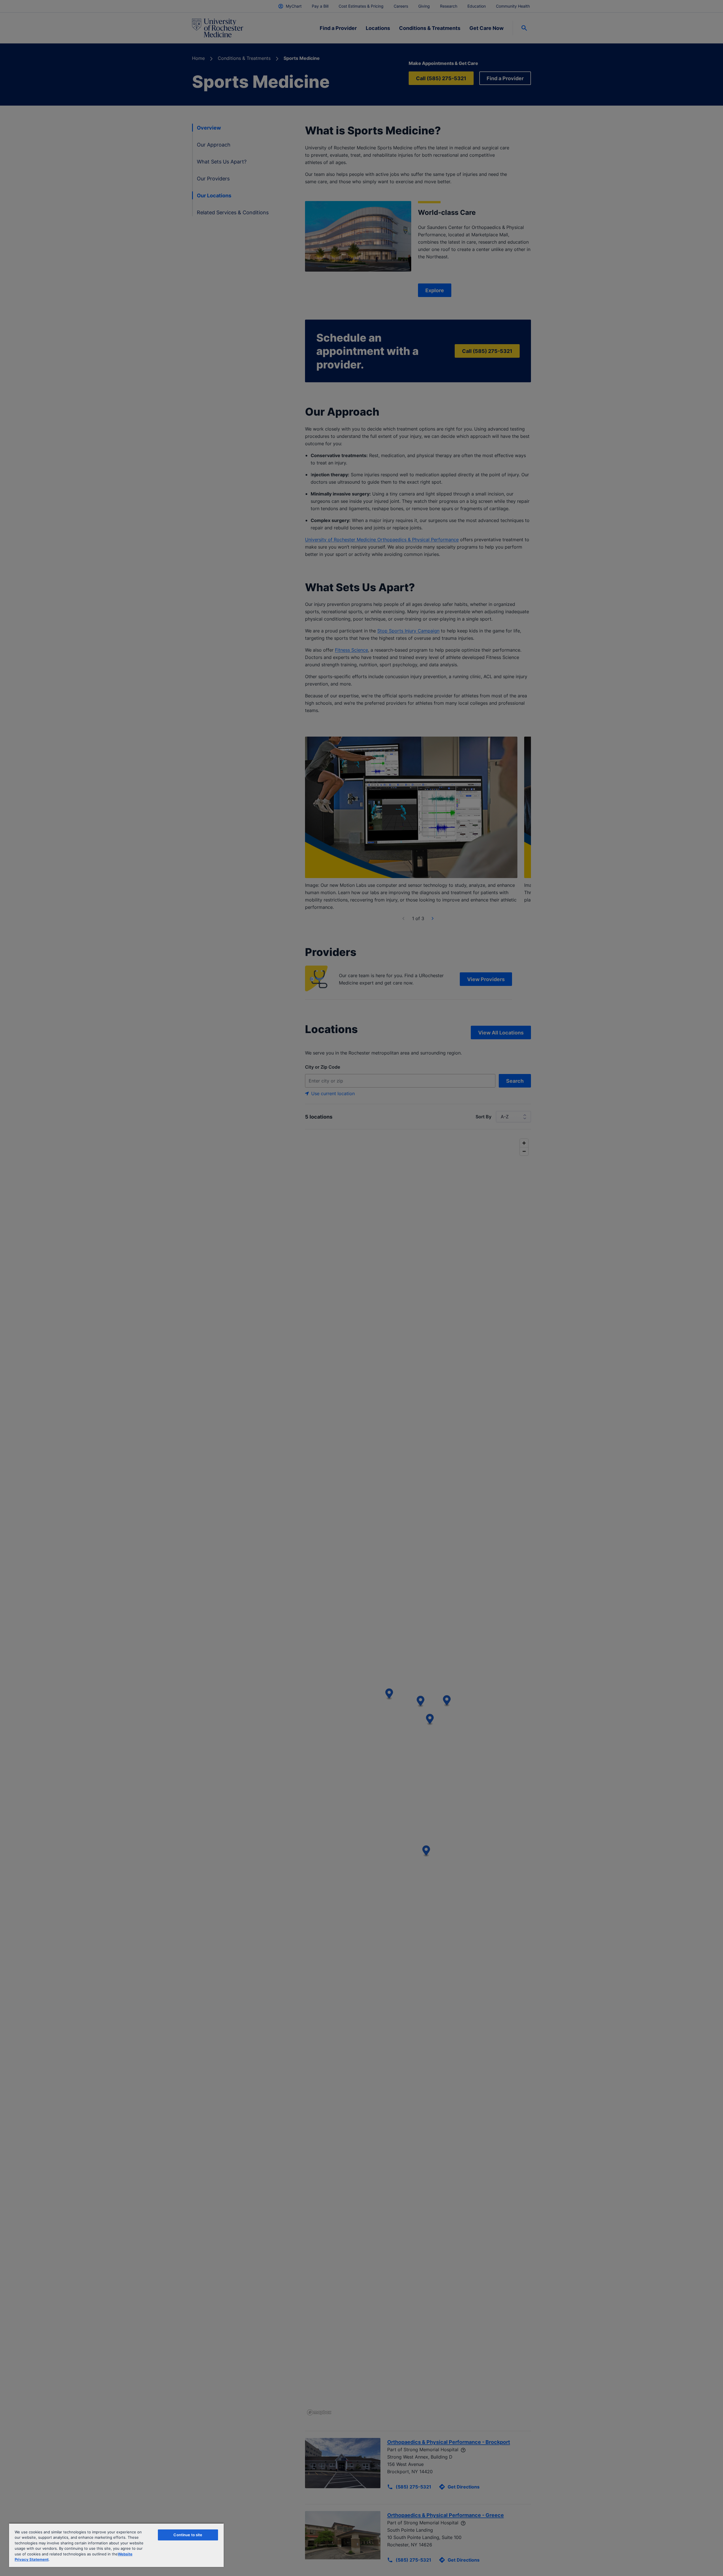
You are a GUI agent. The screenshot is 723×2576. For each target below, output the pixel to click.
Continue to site (188, 2535)
